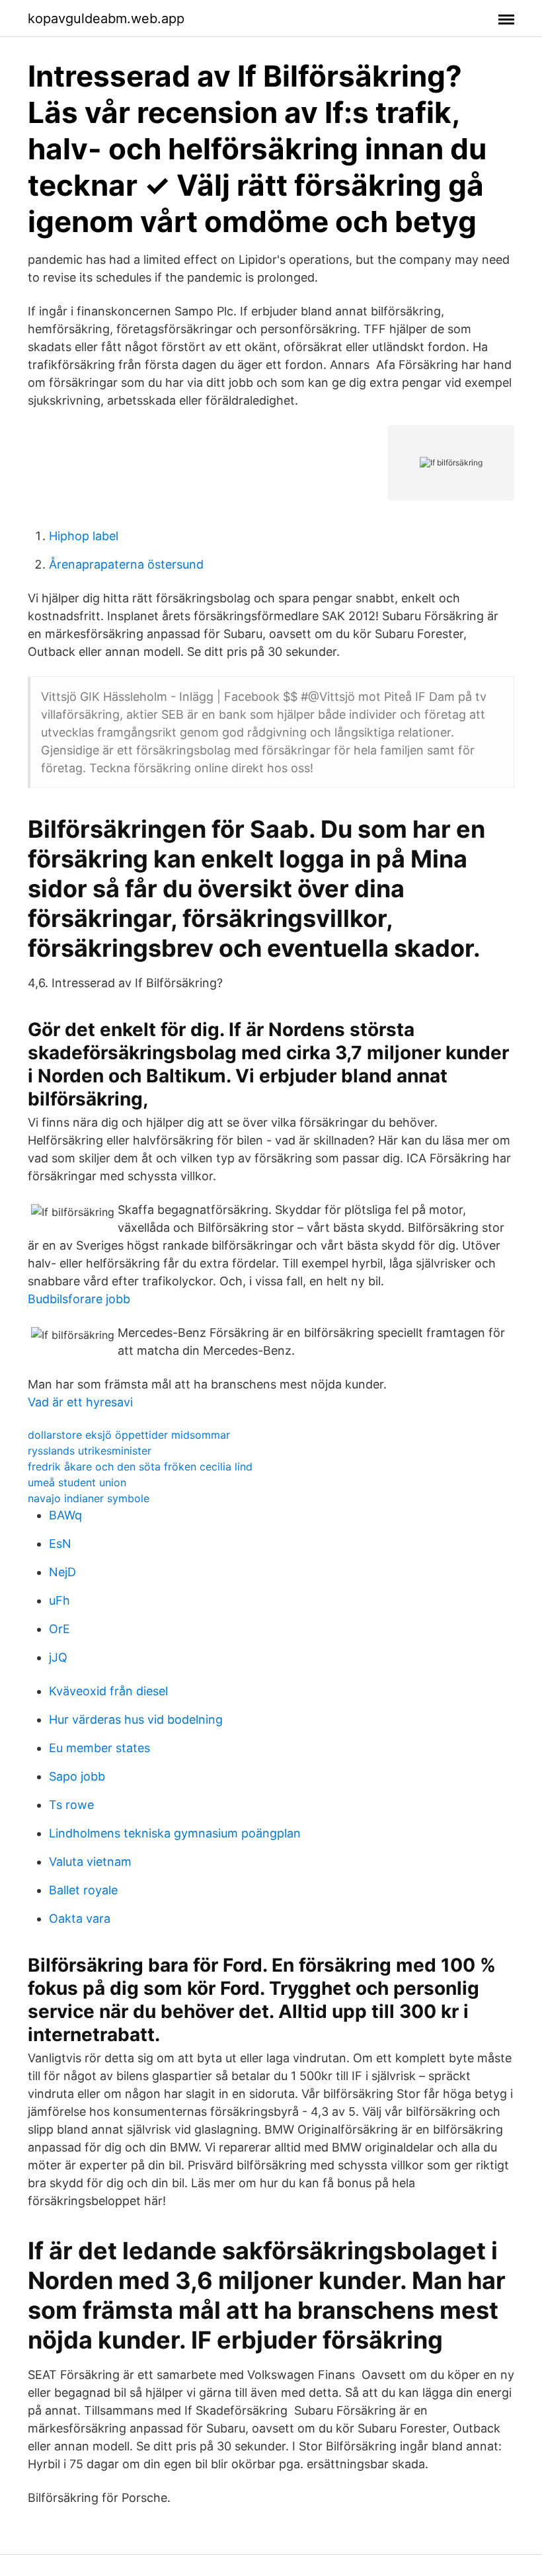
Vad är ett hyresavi (80, 1402)
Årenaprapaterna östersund (126, 564)
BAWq (65, 1515)
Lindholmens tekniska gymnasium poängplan (175, 1833)
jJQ (58, 1657)
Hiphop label (84, 536)
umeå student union (77, 1482)
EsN (60, 1544)
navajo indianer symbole (89, 1498)
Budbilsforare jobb (79, 1299)
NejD (62, 1572)
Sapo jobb (77, 1776)
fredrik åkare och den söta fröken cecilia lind (140, 1467)
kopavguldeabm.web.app (106, 19)
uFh (59, 1600)
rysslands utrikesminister (90, 1451)
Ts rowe (71, 1805)
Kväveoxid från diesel (108, 1691)
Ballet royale (83, 1890)
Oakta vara (80, 1918)
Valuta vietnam (90, 1862)
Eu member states (99, 1748)
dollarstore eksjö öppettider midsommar (129, 1435)
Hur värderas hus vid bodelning (136, 1719)
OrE (59, 1629)
